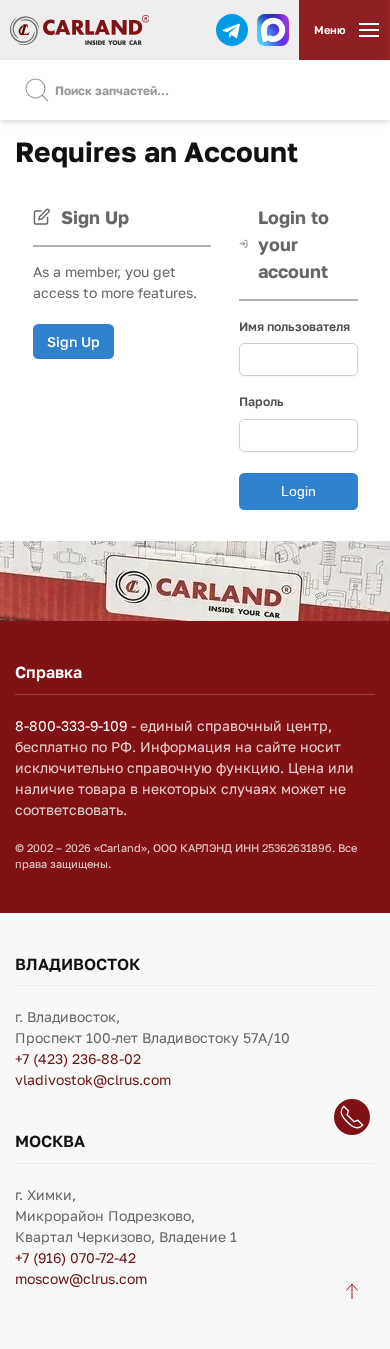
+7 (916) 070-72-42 (75, 1257)
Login (298, 491)
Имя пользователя (294, 326)
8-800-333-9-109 (71, 725)
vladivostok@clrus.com (93, 1079)
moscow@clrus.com (81, 1278)
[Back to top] (352, 1291)
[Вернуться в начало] (79, 30)
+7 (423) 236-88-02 (78, 1058)
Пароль (261, 401)
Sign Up (73, 341)
